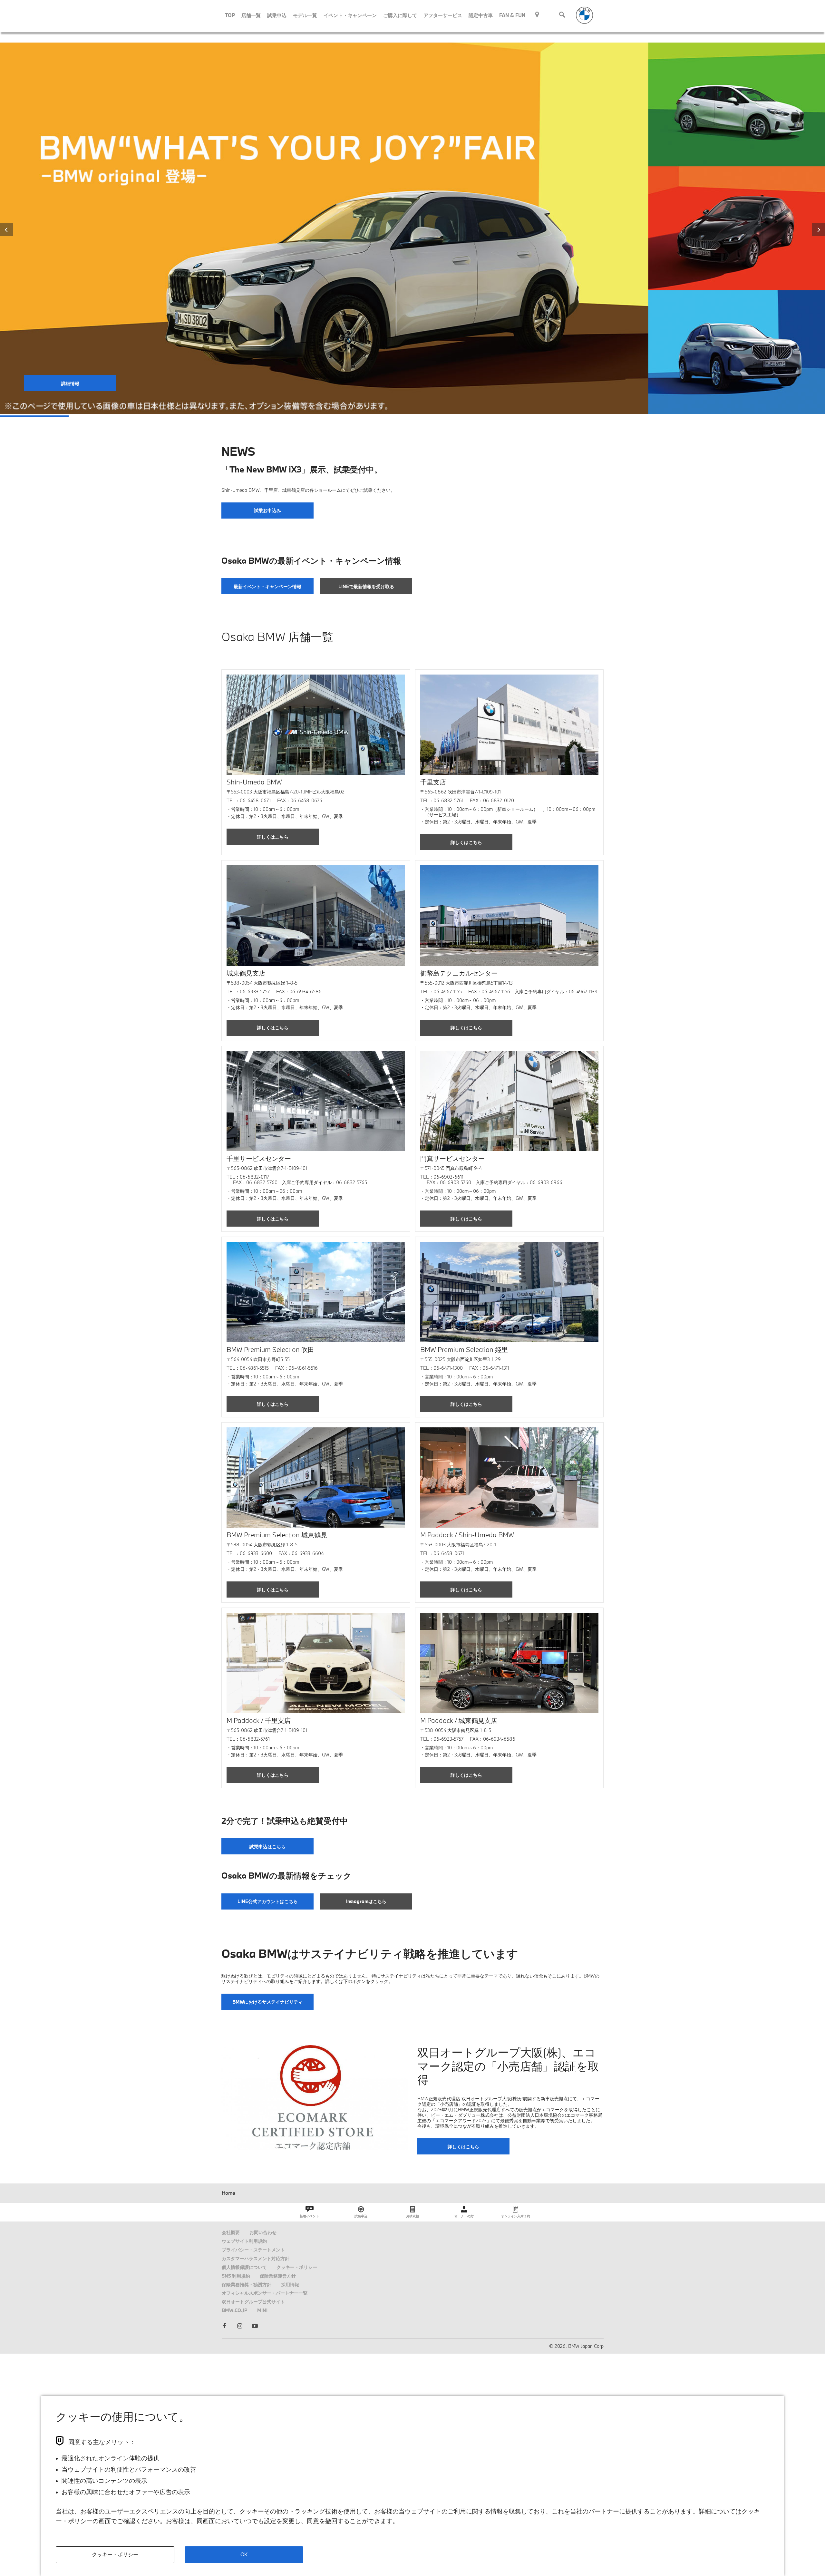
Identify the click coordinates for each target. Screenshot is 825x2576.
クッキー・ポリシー (297, 2267)
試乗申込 (277, 15)
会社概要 (231, 2232)
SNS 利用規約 (236, 2276)
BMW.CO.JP (235, 2310)
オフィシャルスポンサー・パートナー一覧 (265, 2293)
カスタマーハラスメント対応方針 (256, 2258)
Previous (6, 230)
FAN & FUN (512, 15)
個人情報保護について (244, 2267)
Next (819, 230)
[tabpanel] (412, 228)
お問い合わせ (263, 2232)
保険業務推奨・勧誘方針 (247, 2284)
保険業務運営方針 (278, 2276)
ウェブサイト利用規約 (244, 2241)
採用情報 (290, 2284)
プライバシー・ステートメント (253, 2250)
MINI (262, 2310)
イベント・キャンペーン (350, 15)
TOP (230, 15)
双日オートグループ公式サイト (253, 2302)
